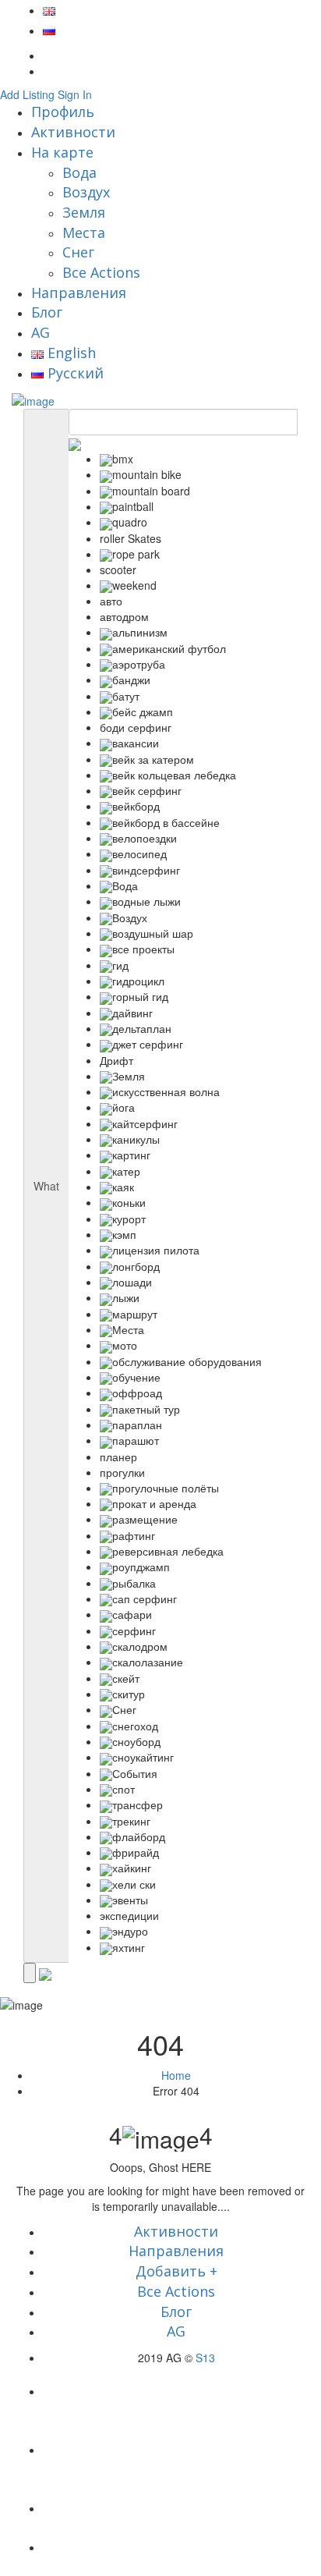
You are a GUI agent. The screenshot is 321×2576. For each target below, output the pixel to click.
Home (176, 2075)
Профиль (63, 112)
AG (41, 332)
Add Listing (27, 94)
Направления (79, 293)
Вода (79, 172)
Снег (78, 252)
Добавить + (176, 2271)
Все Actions (101, 272)
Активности (73, 132)
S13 (205, 2358)
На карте (62, 152)
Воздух (86, 192)
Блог (47, 312)
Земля (84, 212)
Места (84, 232)
